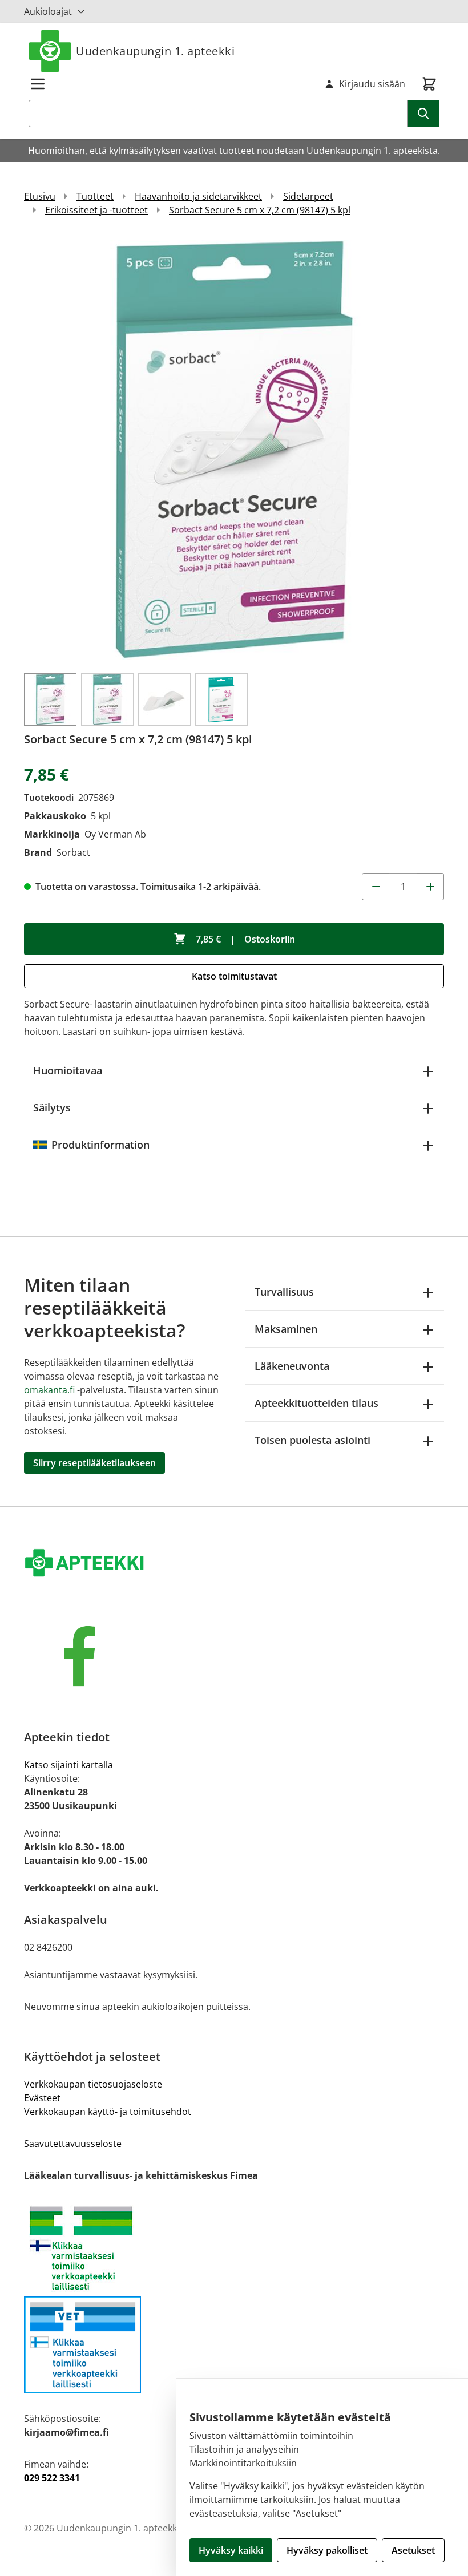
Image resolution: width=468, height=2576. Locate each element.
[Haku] (423, 114)
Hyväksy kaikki (231, 2550)
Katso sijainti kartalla (68, 1765)
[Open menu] (38, 84)
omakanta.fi (49, 1390)
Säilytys (52, 1107)
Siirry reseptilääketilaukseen (94, 1463)
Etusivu (40, 196)
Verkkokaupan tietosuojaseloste (93, 2084)
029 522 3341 (52, 2478)
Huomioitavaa (68, 1070)
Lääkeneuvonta (292, 1366)
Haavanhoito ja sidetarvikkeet (198, 196)
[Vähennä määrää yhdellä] (376, 887)
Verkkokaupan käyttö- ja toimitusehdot (108, 2112)
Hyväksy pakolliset (327, 2550)
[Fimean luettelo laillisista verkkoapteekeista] (234, 2345)
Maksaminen (286, 1329)
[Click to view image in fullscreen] (234, 450)
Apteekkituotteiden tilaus (316, 1403)
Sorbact (73, 852)
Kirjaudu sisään (372, 84)
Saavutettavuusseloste (73, 2144)
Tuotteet (95, 196)
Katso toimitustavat (234, 976)
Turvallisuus (284, 1292)
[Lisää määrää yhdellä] (430, 887)
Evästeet (42, 2098)
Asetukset (413, 2550)
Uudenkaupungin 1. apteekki (155, 51)
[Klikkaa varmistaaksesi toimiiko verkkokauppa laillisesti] (234, 2248)
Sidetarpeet (308, 196)
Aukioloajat (48, 11)
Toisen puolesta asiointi (312, 1440)
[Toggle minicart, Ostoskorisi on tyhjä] (429, 84)
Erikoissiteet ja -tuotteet (96, 210)
